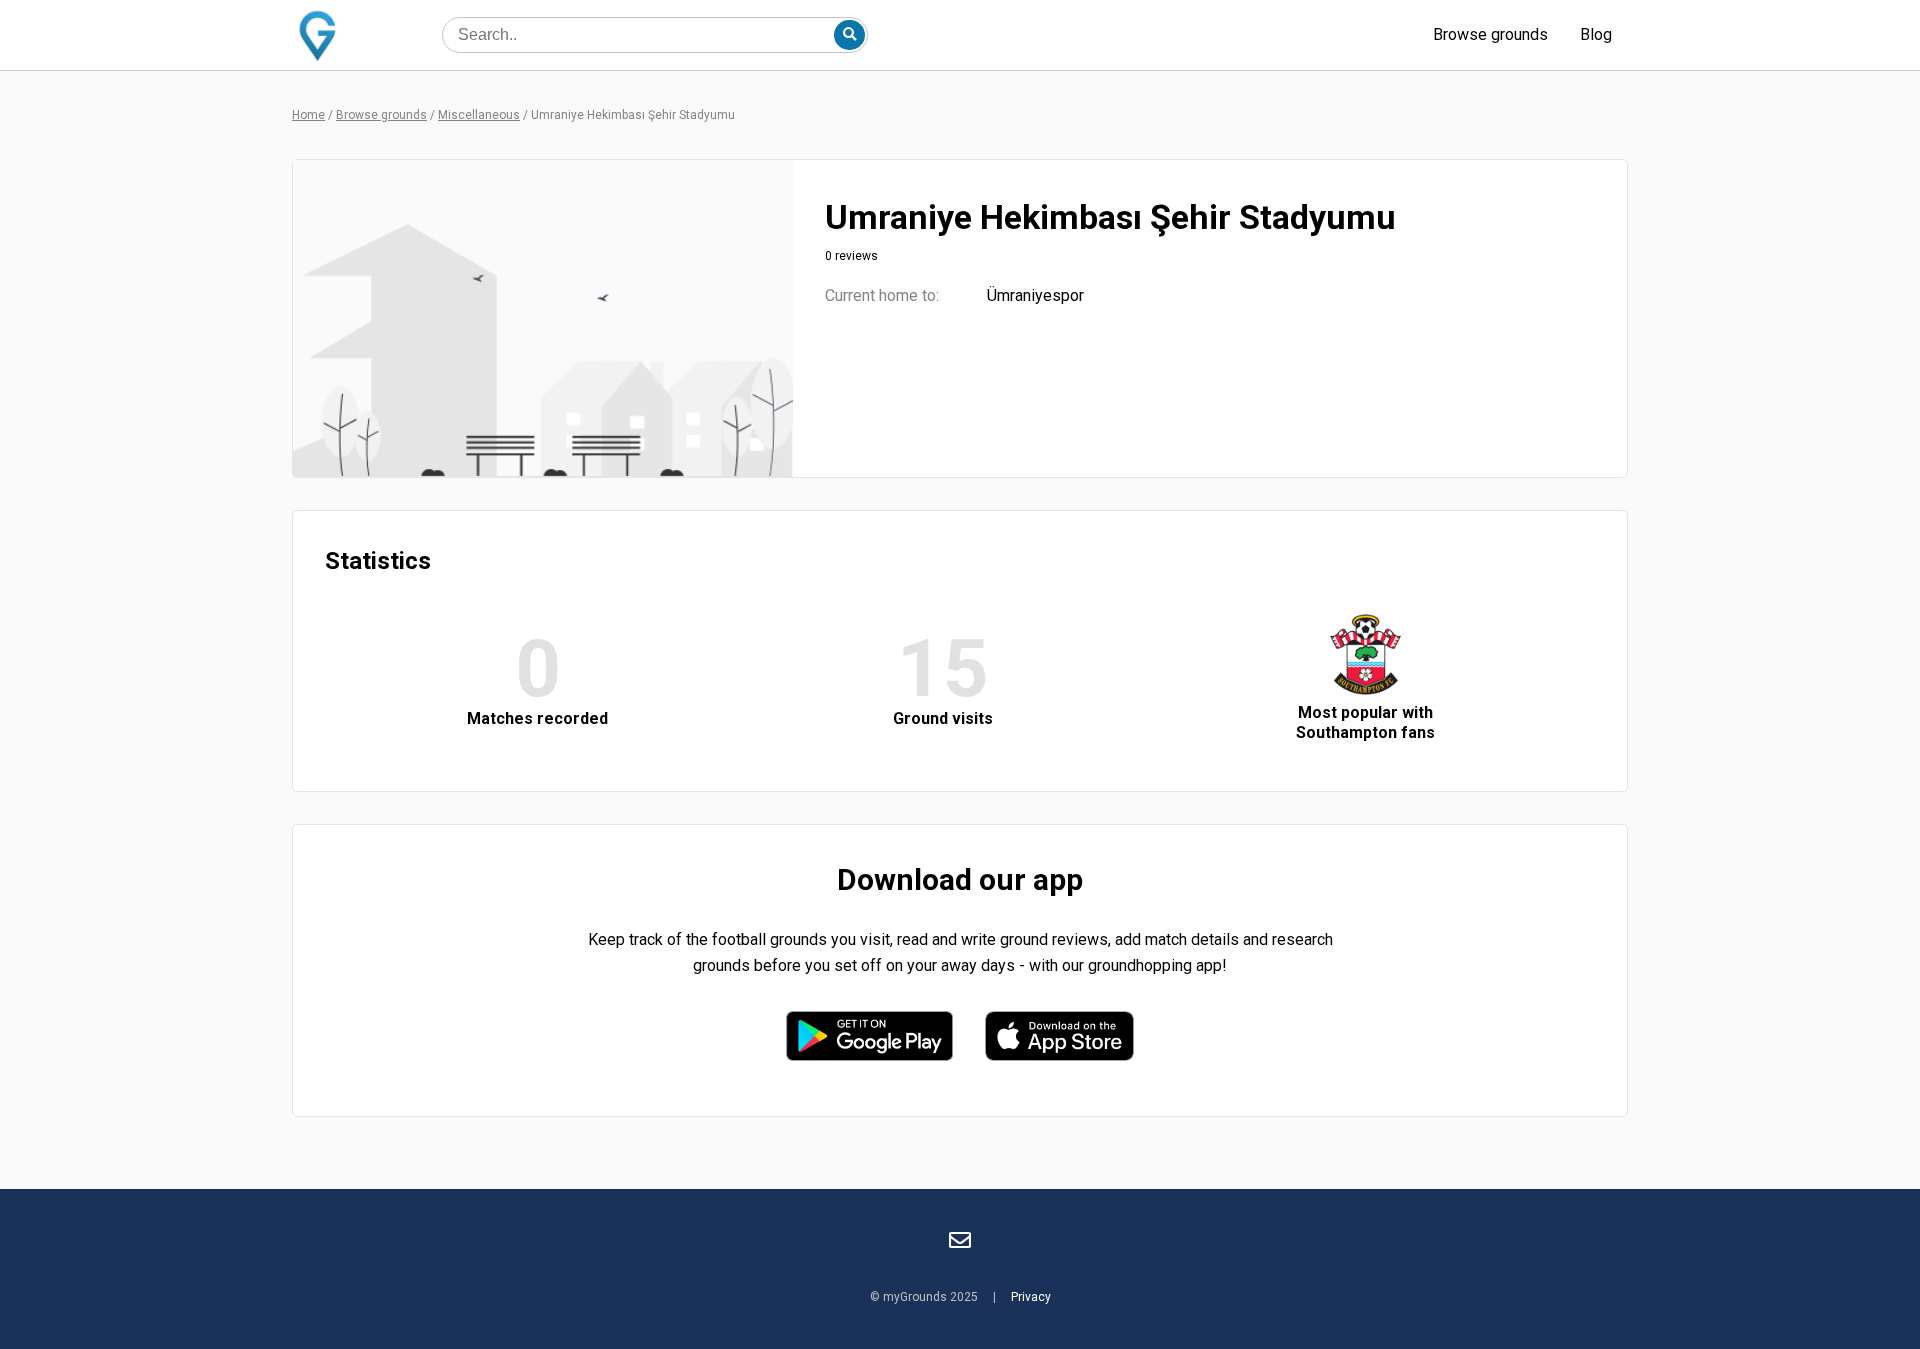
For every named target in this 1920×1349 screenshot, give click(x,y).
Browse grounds (1490, 34)
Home (308, 115)
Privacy (1031, 1297)
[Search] (849, 35)
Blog (1596, 34)
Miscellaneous (479, 115)
